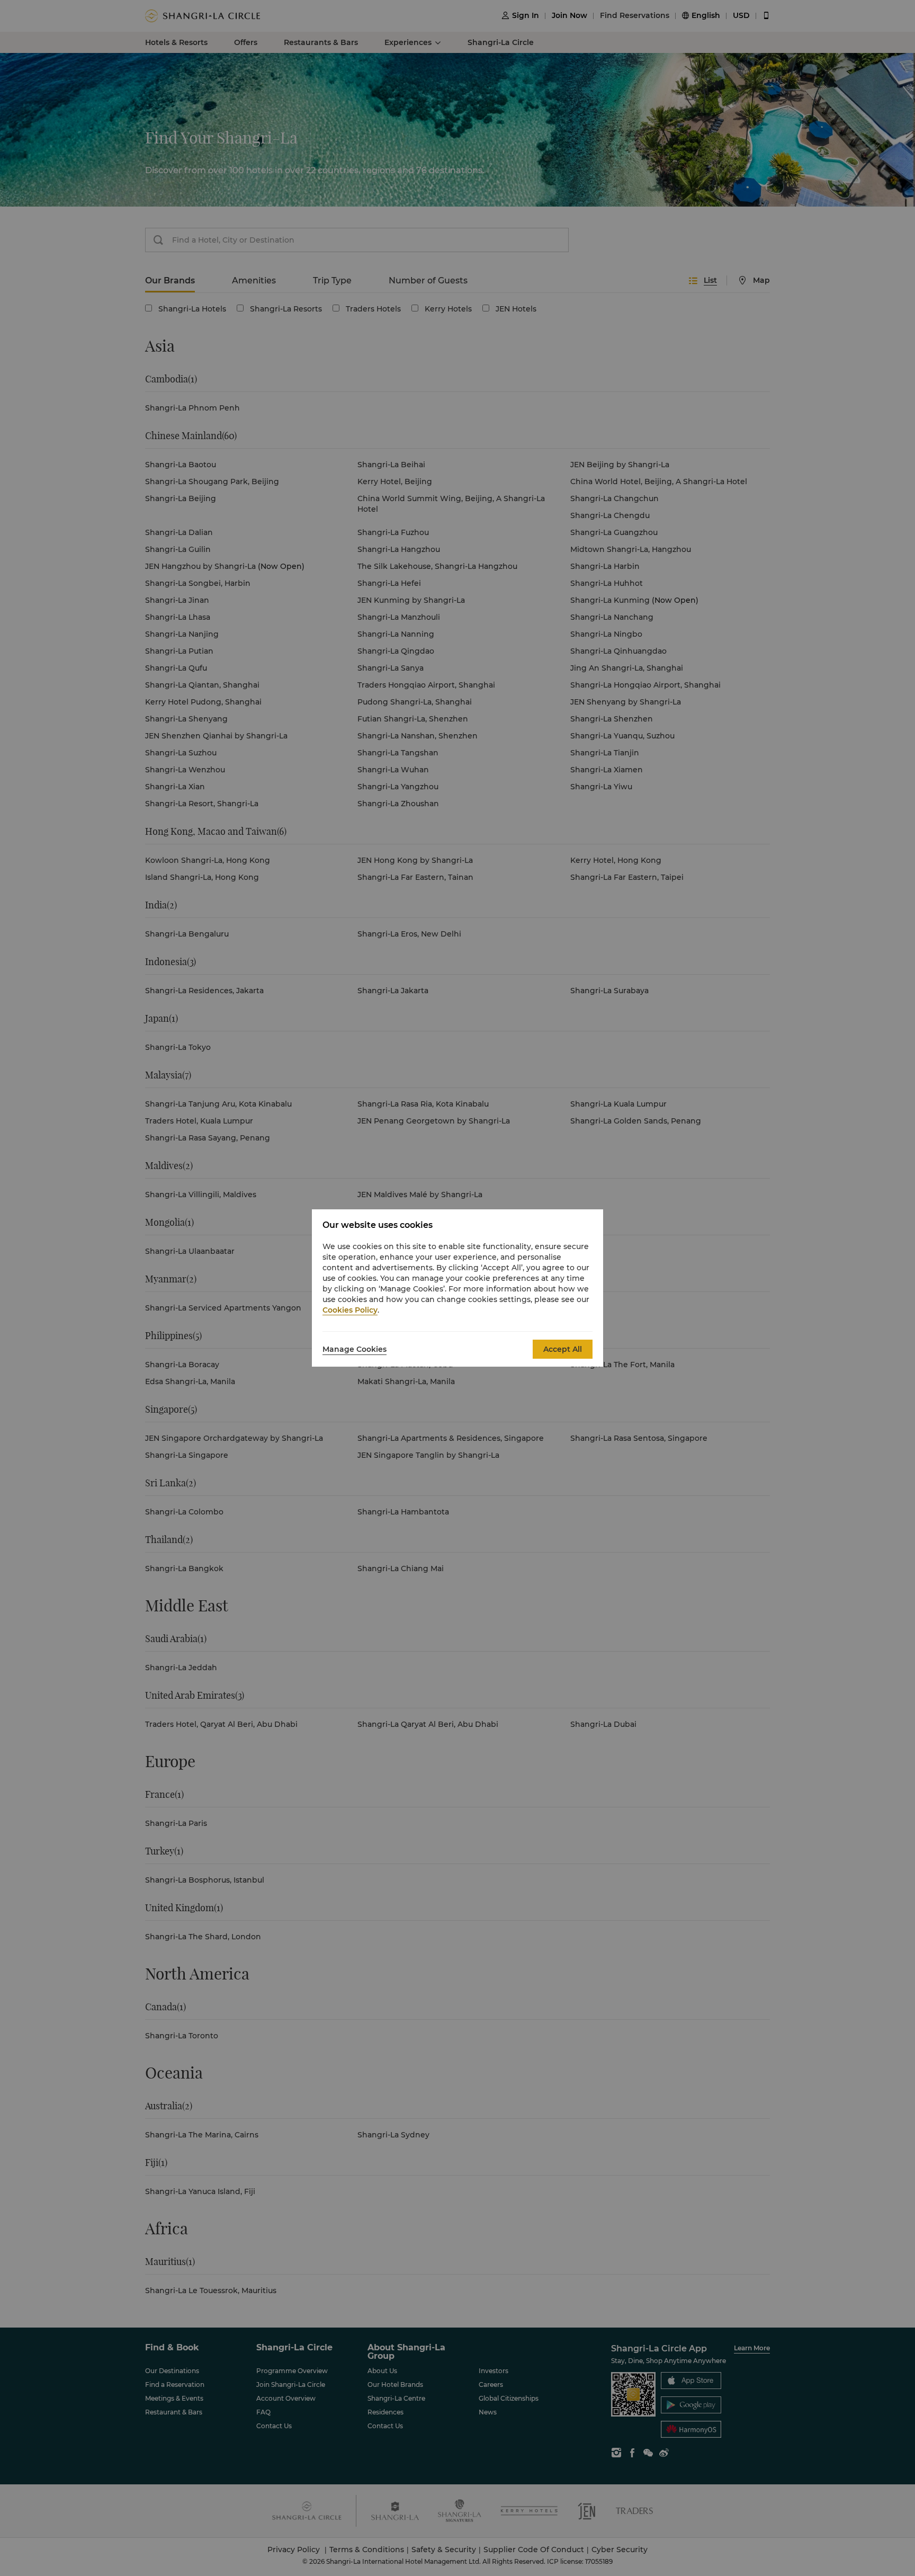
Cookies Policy (350, 1310)
